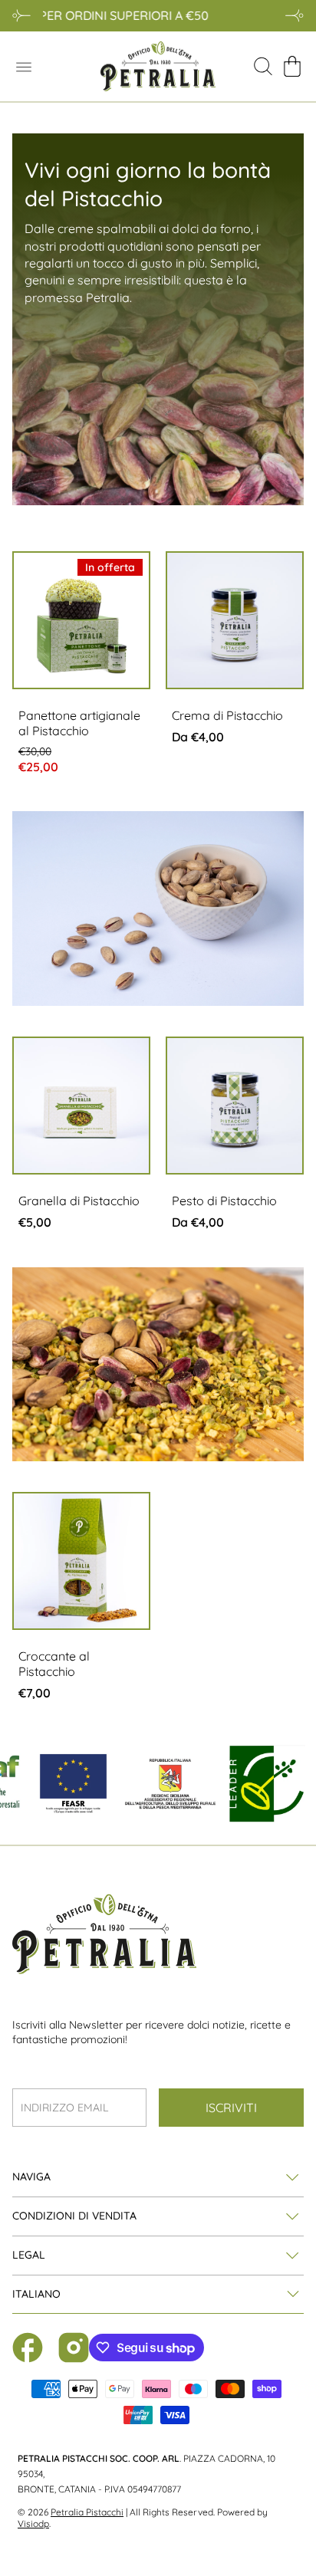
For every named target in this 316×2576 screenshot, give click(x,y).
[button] (292, 67)
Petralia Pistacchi (87, 2512)
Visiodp (33, 2523)
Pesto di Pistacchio (224, 1201)
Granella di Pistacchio (79, 1201)
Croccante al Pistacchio (54, 1664)
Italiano (36, 2294)
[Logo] (158, 66)
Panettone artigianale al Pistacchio (79, 723)
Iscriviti (231, 2108)
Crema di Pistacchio (227, 715)
